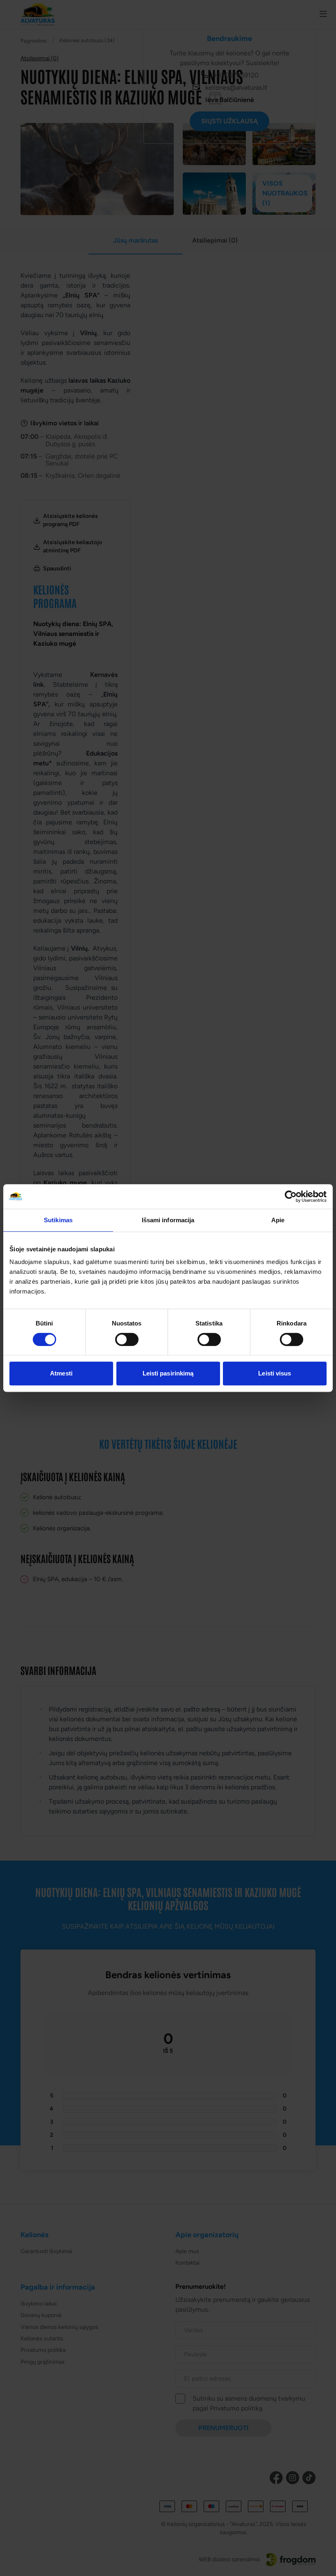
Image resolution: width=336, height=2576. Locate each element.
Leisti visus (275, 1373)
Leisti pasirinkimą (168, 1373)
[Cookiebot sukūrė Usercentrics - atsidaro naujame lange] (291, 1196)
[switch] (127, 1339)
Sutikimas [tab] (58, 1220)
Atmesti (61, 1373)
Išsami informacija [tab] (168, 1220)
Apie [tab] (278, 1220)
